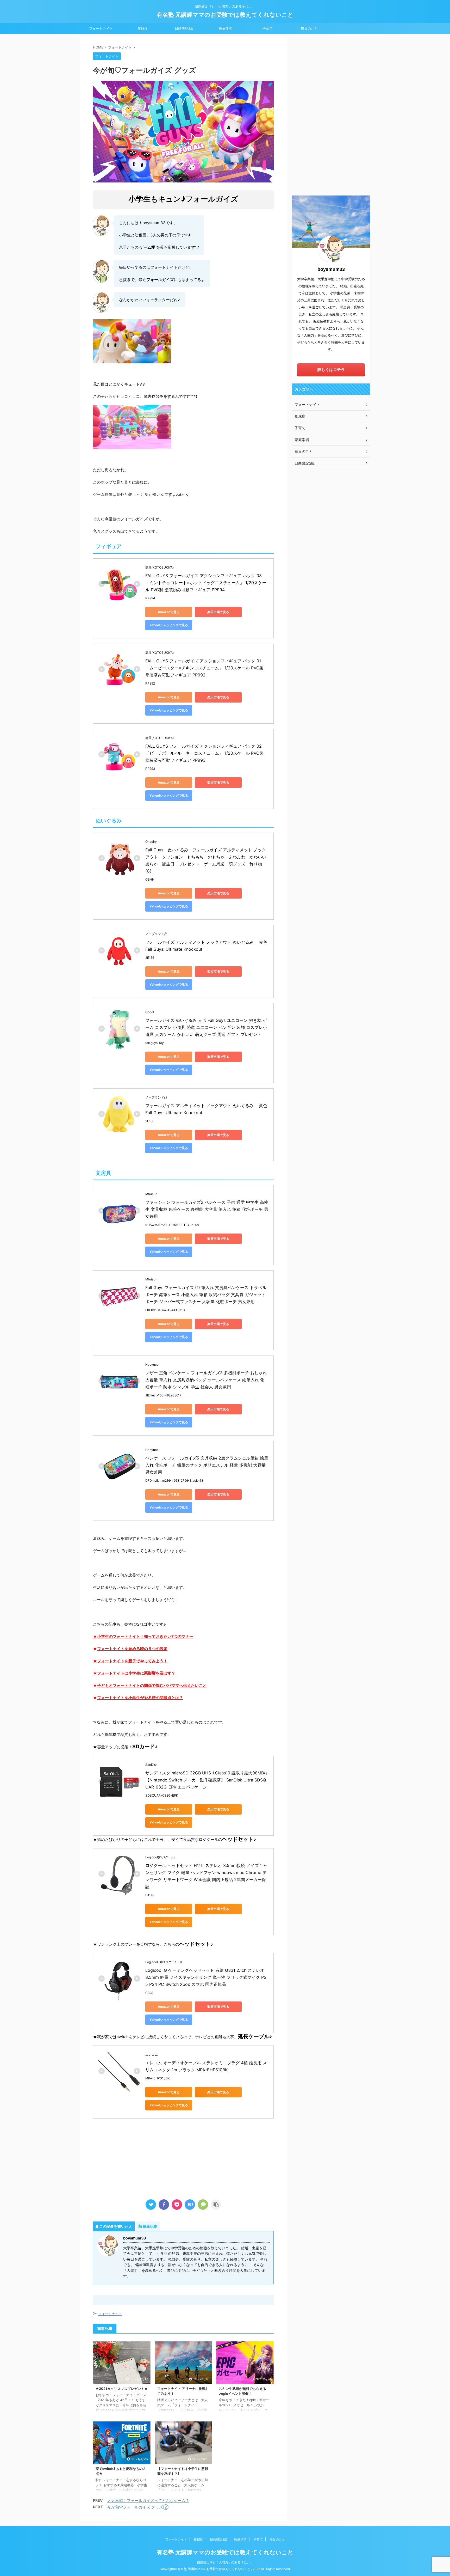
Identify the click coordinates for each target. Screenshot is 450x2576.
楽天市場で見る (218, 612)
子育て (268, 28)
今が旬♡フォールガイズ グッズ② (138, 2507)
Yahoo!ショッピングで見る (169, 625)
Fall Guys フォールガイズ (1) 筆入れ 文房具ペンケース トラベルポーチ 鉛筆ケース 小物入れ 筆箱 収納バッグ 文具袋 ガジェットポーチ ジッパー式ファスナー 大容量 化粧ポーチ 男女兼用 (206, 1295)
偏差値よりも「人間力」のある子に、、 (225, 2562)
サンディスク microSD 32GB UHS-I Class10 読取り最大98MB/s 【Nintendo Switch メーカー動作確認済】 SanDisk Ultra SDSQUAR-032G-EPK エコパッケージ (207, 1780)
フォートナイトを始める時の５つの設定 (132, 1649)
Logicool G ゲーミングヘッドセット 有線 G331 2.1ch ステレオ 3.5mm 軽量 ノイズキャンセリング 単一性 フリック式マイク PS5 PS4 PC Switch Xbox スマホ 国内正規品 (206, 1977)
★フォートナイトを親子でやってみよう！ (130, 1661)
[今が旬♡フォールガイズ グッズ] (190, 2205)
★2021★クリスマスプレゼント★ (122, 2389)
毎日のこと (309, 28)
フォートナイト (101, 28)
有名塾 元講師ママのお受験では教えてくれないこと (225, 15)
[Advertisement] (183, 2155)
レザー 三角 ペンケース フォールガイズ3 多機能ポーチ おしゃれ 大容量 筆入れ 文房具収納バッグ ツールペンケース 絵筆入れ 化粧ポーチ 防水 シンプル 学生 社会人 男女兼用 (207, 1380)
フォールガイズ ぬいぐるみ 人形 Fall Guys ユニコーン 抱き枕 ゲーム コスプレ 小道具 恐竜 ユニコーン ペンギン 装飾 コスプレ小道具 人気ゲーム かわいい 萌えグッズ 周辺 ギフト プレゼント (206, 1027)
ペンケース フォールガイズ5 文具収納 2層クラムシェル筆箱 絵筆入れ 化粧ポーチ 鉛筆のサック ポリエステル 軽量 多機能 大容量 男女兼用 (207, 1465)
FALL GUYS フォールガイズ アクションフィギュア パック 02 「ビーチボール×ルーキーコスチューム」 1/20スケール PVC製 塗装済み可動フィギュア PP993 (205, 753)
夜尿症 (143, 28)
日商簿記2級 (184, 28)
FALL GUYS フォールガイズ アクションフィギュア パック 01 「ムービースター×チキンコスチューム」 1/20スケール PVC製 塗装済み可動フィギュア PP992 (205, 668)
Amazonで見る (169, 612)
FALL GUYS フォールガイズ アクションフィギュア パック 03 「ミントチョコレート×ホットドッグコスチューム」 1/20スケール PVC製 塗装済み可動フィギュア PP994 (206, 583)
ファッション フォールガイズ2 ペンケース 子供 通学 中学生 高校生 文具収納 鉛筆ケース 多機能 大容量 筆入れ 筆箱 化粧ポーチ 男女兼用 (207, 1209)
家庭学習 (226, 28)
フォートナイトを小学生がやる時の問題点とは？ (140, 1698)
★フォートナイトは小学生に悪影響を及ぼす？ (134, 1673)
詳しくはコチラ (331, 370)
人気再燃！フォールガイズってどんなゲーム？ (148, 2501)
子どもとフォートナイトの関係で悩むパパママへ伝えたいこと (152, 1685)
